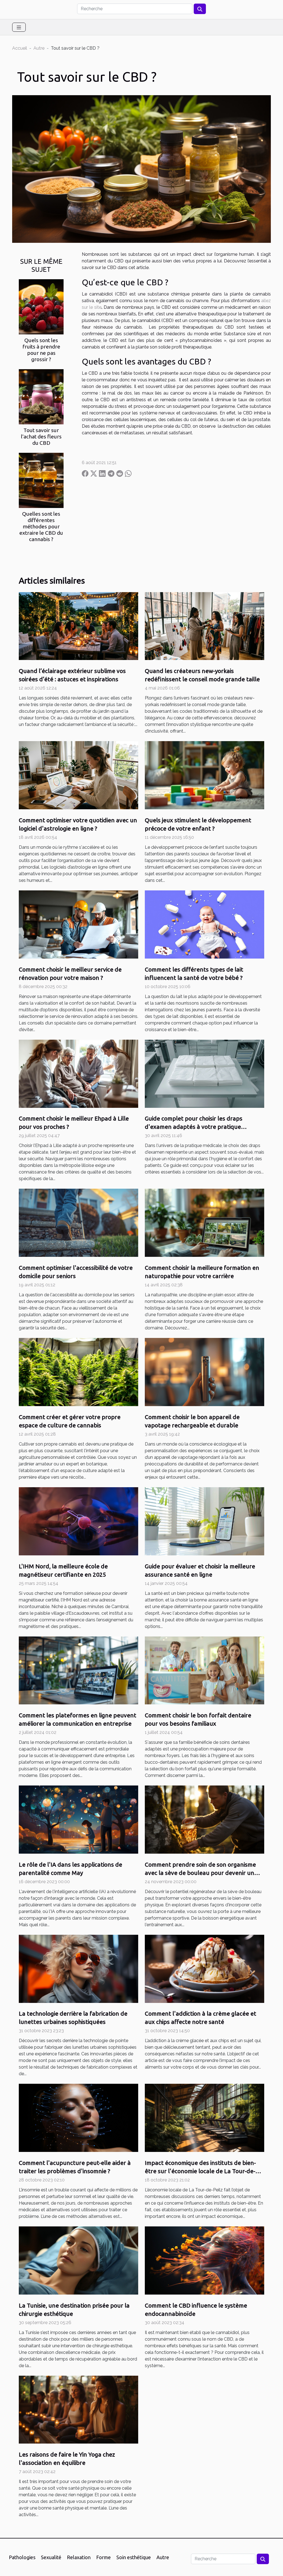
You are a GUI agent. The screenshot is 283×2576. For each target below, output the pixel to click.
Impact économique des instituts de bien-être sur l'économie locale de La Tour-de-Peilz (200, 2171)
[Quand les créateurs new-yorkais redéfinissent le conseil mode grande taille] (205, 626)
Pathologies (22, 2557)
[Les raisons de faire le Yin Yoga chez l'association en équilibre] (78, 2409)
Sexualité (51, 2557)
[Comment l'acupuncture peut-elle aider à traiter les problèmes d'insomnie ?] (78, 2118)
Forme (103, 2557)
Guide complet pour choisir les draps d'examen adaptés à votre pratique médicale (194, 1127)
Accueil (20, 48)
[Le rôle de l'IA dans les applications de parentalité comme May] (78, 1819)
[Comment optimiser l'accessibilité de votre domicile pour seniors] (78, 1222)
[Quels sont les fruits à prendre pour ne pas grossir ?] (41, 306)
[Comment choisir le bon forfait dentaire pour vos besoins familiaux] (205, 1670)
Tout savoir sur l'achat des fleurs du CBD (41, 437)
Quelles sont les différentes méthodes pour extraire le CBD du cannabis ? (41, 526)
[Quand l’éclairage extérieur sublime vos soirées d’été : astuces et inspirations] (78, 626)
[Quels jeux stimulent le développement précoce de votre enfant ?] (205, 775)
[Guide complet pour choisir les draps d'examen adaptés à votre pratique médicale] (205, 1073)
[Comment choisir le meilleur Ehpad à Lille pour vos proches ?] (78, 1073)
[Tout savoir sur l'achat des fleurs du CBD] (41, 396)
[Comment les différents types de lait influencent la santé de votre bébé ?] (205, 924)
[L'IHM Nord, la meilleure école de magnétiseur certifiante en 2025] (78, 1521)
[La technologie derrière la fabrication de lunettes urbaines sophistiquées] (78, 1968)
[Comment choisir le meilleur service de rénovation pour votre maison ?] (78, 924)
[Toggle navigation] (19, 27)
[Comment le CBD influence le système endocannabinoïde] (205, 2260)
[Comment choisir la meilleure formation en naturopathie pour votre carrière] (205, 1222)
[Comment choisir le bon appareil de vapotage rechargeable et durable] (205, 1372)
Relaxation (79, 2557)
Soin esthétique (134, 2557)
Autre (39, 48)
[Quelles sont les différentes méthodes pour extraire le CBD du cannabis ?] (41, 480)
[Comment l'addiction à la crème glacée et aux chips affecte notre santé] (205, 1968)
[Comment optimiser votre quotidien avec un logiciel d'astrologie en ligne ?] (78, 775)
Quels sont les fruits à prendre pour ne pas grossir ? (41, 350)
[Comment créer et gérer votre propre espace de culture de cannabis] (78, 1372)
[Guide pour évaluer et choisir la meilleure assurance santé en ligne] (205, 1521)
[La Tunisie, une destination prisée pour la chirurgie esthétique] (78, 2260)
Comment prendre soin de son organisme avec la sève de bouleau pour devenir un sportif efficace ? (200, 1873)
